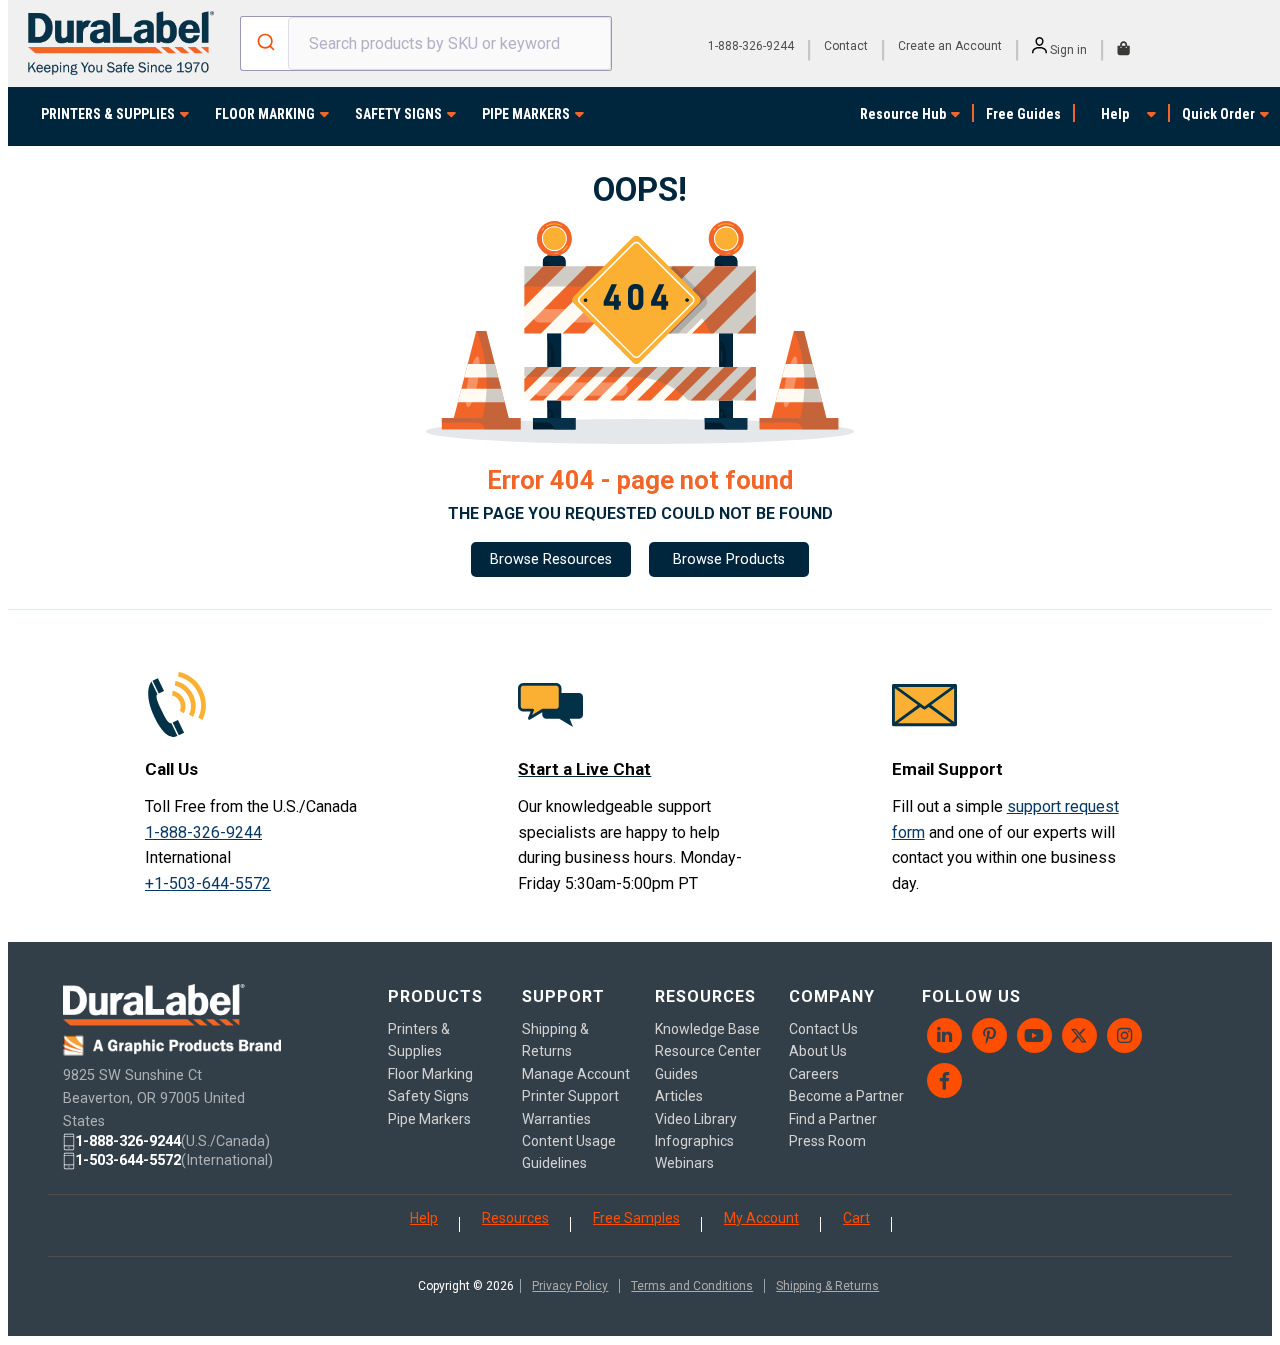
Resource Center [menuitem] (708, 1051)
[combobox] (426, 43)
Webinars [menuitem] (684, 1163)
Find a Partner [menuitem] (833, 1119)
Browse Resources (551, 559)
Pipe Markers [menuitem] (429, 1119)
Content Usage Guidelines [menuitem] (569, 1152)
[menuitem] (944, 1035)
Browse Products (729, 559)
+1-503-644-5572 (208, 883)
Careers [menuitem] (814, 1074)
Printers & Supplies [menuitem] (419, 1040)
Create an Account (950, 46)
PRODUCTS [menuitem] (435, 996)
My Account (761, 1218)
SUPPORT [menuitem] (563, 996)
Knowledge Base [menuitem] (707, 1029)
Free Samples (636, 1218)
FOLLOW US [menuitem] (971, 996)
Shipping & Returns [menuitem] (555, 1040)
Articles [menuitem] (679, 1096)
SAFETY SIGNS (398, 114)
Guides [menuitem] (676, 1074)
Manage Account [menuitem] (576, 1074)
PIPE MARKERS (526, 114)
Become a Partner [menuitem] (846, 1096)
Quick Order (1218, 114)
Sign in (1067, 50)
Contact (846, 46)
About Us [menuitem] (818, 1051)
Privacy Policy (570, 1286)
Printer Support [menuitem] (570, 1096)
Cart (856, 1218)
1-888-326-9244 (751, 46)
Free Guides (1023, 114)
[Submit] (264, 44)
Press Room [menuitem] (827, 1141)
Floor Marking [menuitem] (430, 1074)
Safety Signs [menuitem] (428, 1096)
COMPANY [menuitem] (832, 996)
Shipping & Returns (827, 1286)
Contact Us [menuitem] (823, 1029)
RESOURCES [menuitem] (705, 996)
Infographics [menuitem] (694, 1141)
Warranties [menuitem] (556, 1119)
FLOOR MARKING (265, 114)
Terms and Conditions (692, 1286)
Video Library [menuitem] (696, 1119)
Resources (515, 1218)
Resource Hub (903, 114)
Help (1115, 114)
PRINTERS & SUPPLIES (108, 114)
